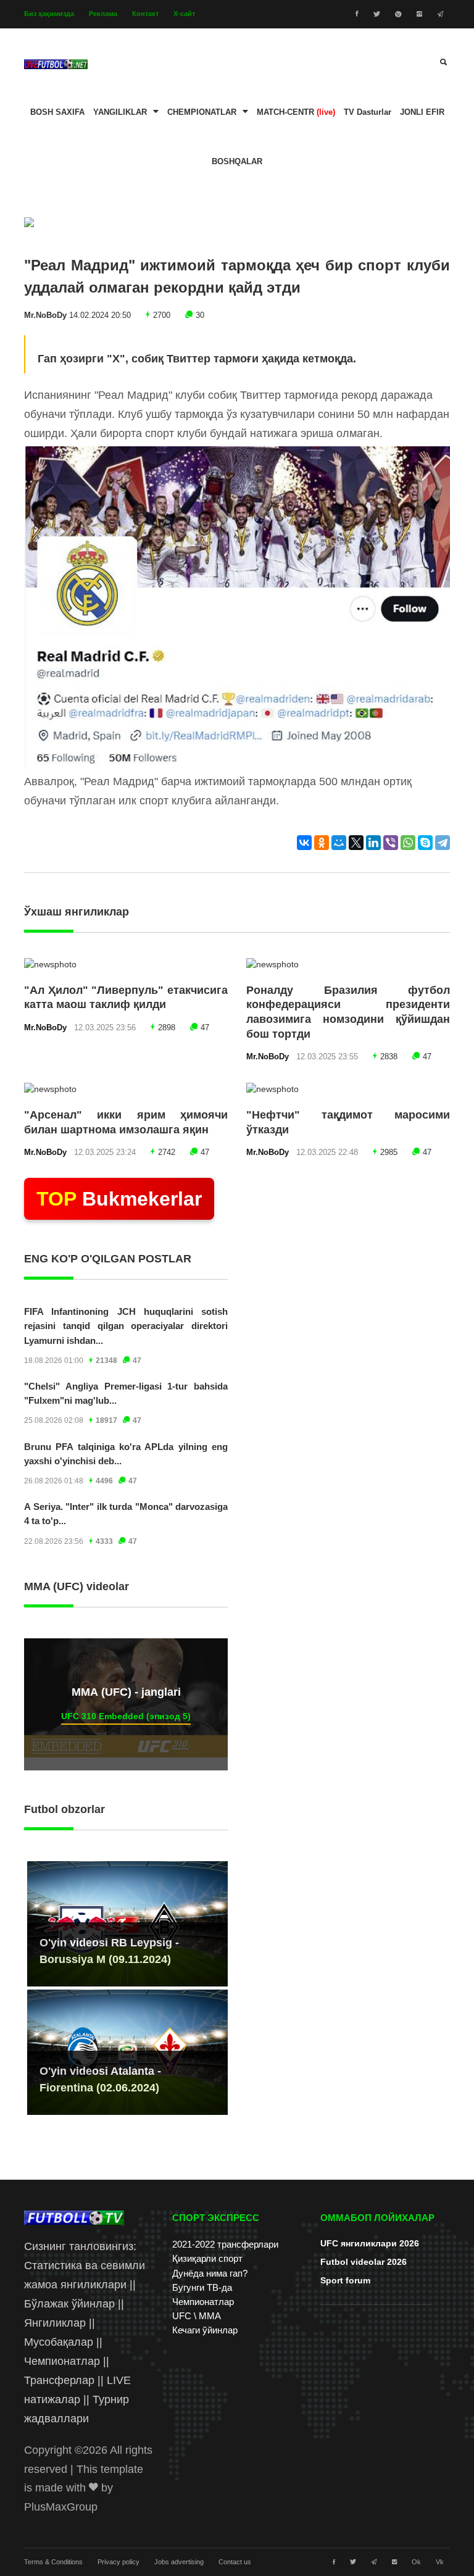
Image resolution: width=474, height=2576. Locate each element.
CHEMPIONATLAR (202, 112)
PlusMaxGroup (61, 2507)
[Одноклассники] (322, 843)
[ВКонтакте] (304, 843)
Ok (416, 2562)
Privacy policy (118, 2562)
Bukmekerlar (119, 1199)
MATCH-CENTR (296, 112)
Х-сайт (184, 14)
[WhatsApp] (408, 843)
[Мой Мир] (339, 843)
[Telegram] (443, 843)
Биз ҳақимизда (49, 14)
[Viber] (391, 843)
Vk (440, 2562)
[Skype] (425, 843)
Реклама (103, 14)
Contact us (235, 2562)
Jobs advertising (179, 2562)
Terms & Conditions (53, 2562)
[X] (356, 843)
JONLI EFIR (422, 112)
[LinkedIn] (373, 843)
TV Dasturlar (368, 112)
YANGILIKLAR (120, 112)
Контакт (145, 14)
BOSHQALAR (237, 162)
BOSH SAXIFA (57, 112)
